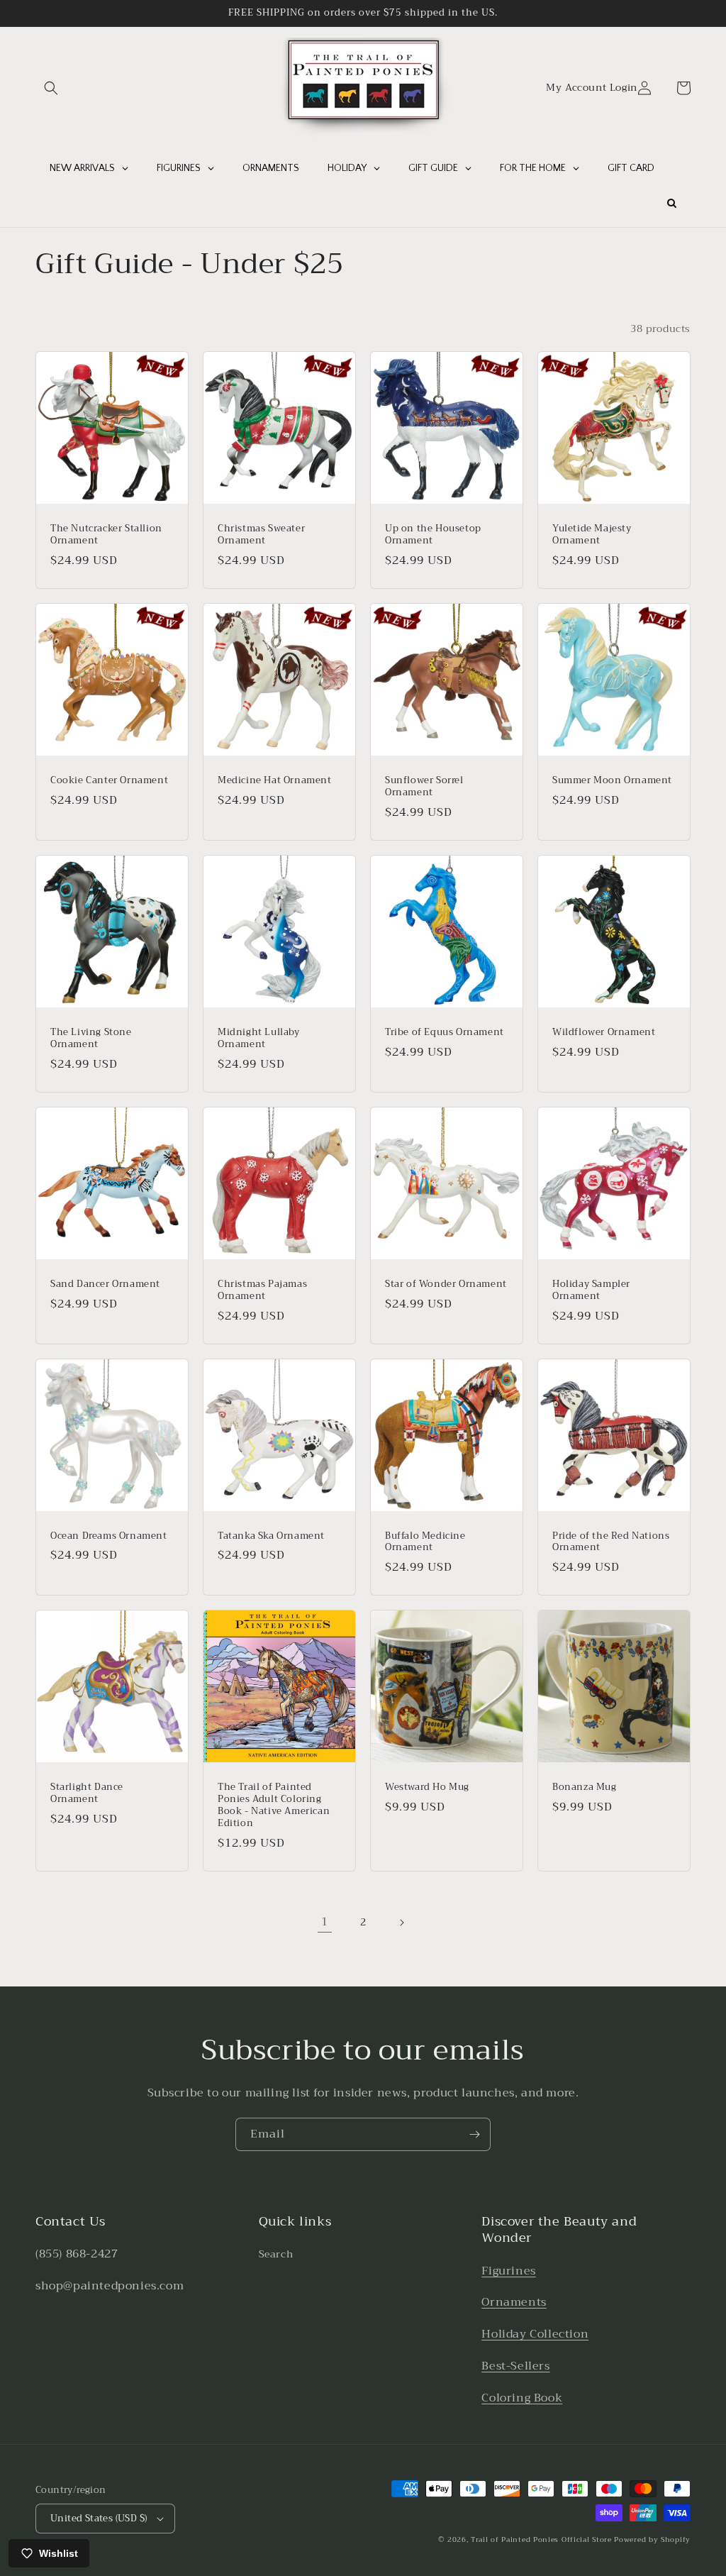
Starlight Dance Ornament (87, 1793)
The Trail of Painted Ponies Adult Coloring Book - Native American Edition (274, 1806)
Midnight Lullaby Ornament (259, 1039)
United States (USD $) (99, 2518)
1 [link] (325, 1922)
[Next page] (401, 1923)
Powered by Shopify (652, 2539)
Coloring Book (522, 2398)
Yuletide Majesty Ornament (592, 535)
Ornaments (514, 2302)
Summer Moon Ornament (612, 781)
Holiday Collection (535, 2334)
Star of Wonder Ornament (446, 1284)
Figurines (508, 2271)
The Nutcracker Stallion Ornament (106, 535)
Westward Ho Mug (427, 1787)
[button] (51, 88)
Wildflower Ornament (604, 1033)
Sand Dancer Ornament (105, 1284)
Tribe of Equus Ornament (445, 1033)
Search (276, 2254)
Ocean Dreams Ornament (109, 1536)
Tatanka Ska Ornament (271, 1536)
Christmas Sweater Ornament (261, 535)
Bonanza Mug (585, 1787)
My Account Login (592, 88)
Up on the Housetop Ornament (433, 535)
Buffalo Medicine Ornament (425, 1542)
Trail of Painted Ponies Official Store (541, 2539)
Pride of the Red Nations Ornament (611, 1542)
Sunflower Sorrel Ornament (424, 787)
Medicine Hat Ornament (275, 781)
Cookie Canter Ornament (109, 781)
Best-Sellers (515, 2366)
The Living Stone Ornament (91, 1039)
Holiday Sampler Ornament (591, 1290)
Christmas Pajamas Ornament (262, 1290)
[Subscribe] (474, 2134)
